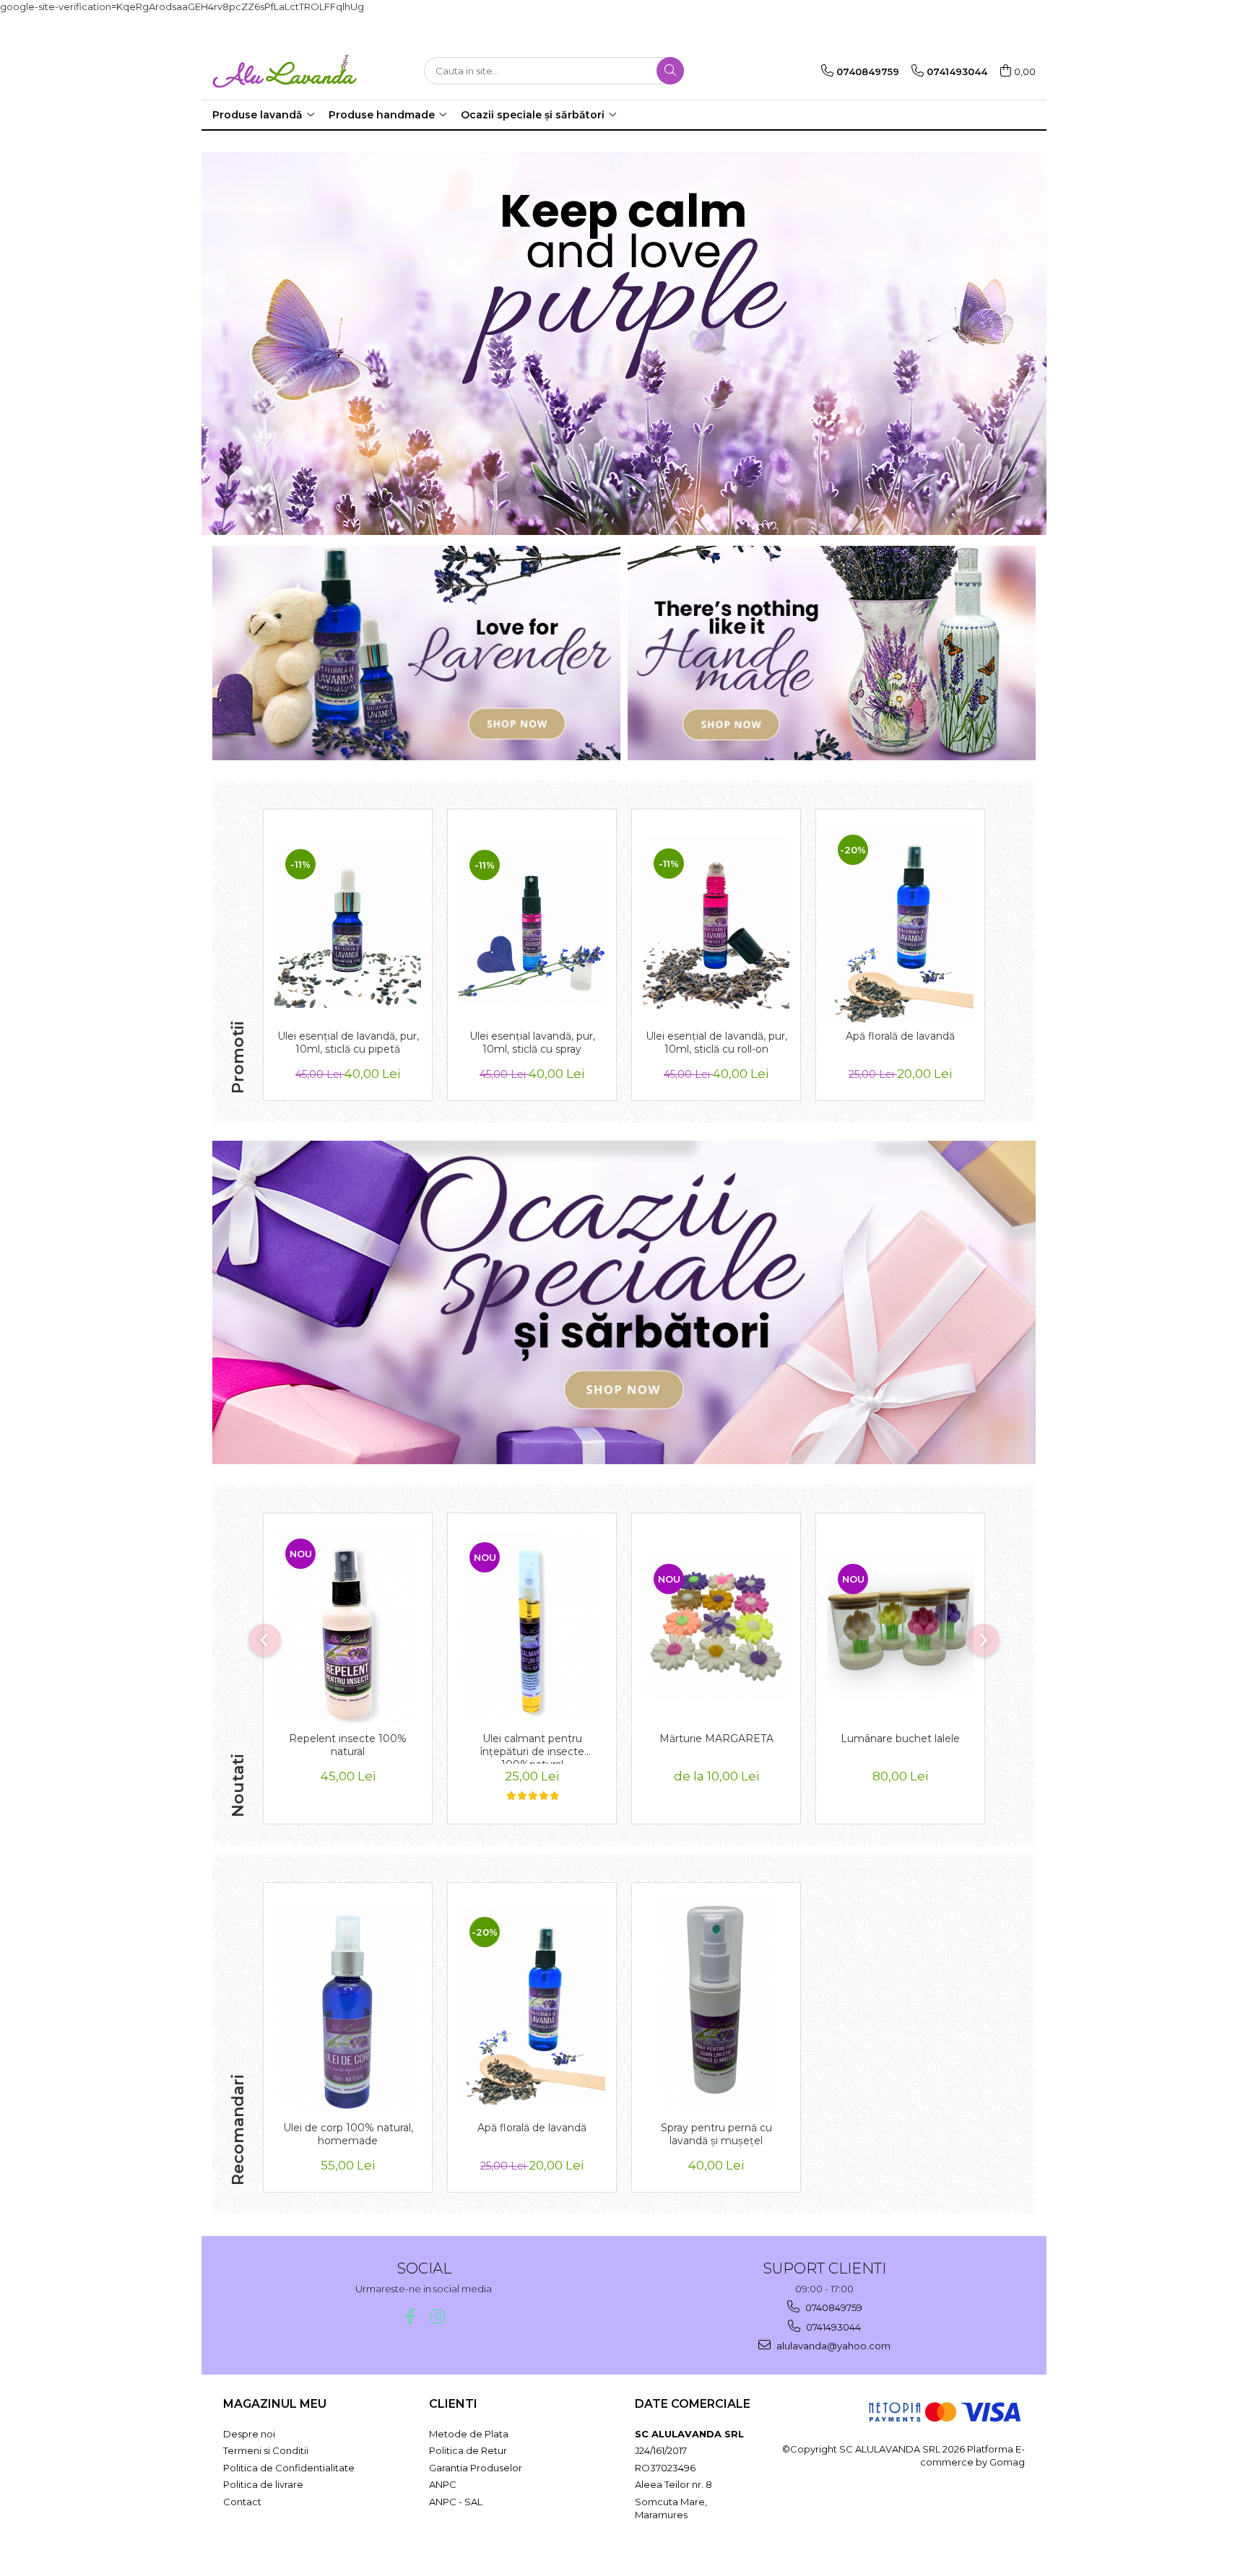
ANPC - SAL (456, 2502)
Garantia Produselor (476, 2468)
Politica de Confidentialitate (289, 2468)
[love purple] (624, 344)
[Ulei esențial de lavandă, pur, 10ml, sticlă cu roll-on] (716, 923)
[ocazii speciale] (624, 1302)
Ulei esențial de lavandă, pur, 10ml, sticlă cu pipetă (348, 1043)
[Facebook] (410, 2316)
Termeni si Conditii (266, 2450)
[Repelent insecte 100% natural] (348, 1626)
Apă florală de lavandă (900, 1036)
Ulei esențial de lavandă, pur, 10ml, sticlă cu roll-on (716, 1043)
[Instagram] (437, 2316)
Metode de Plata (469, 2434)
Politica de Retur (468, 2450)
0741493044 (832, 2327)
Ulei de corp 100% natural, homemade (348, 2134)
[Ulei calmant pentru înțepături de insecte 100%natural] (532, 1626)
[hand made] (832, 653)
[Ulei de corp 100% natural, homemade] (348, 2005)
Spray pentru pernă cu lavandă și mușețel (716, 2134)
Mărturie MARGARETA (716, 1739)
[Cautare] (670, 71)
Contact (242, 2502)
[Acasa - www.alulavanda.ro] (285, 71)
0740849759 (833, 2307)
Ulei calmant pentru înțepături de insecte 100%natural (532, 1748)
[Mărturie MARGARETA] (716, 1626)
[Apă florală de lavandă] (900, 923)
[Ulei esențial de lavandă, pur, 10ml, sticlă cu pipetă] (348, 923)
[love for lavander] (416, 653)
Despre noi (249, 2434)
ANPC (443, 2484)
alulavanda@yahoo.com (832, 2346)
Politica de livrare (263, 2484)
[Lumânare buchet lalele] (900, 1626)
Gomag (1006, 2462)
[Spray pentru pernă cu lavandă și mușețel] (716, 2006)
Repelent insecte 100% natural (348, 1745)
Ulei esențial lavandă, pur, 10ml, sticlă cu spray (532, 1043)
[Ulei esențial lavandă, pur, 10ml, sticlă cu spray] (532, 923)
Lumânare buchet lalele (900, 1739)
